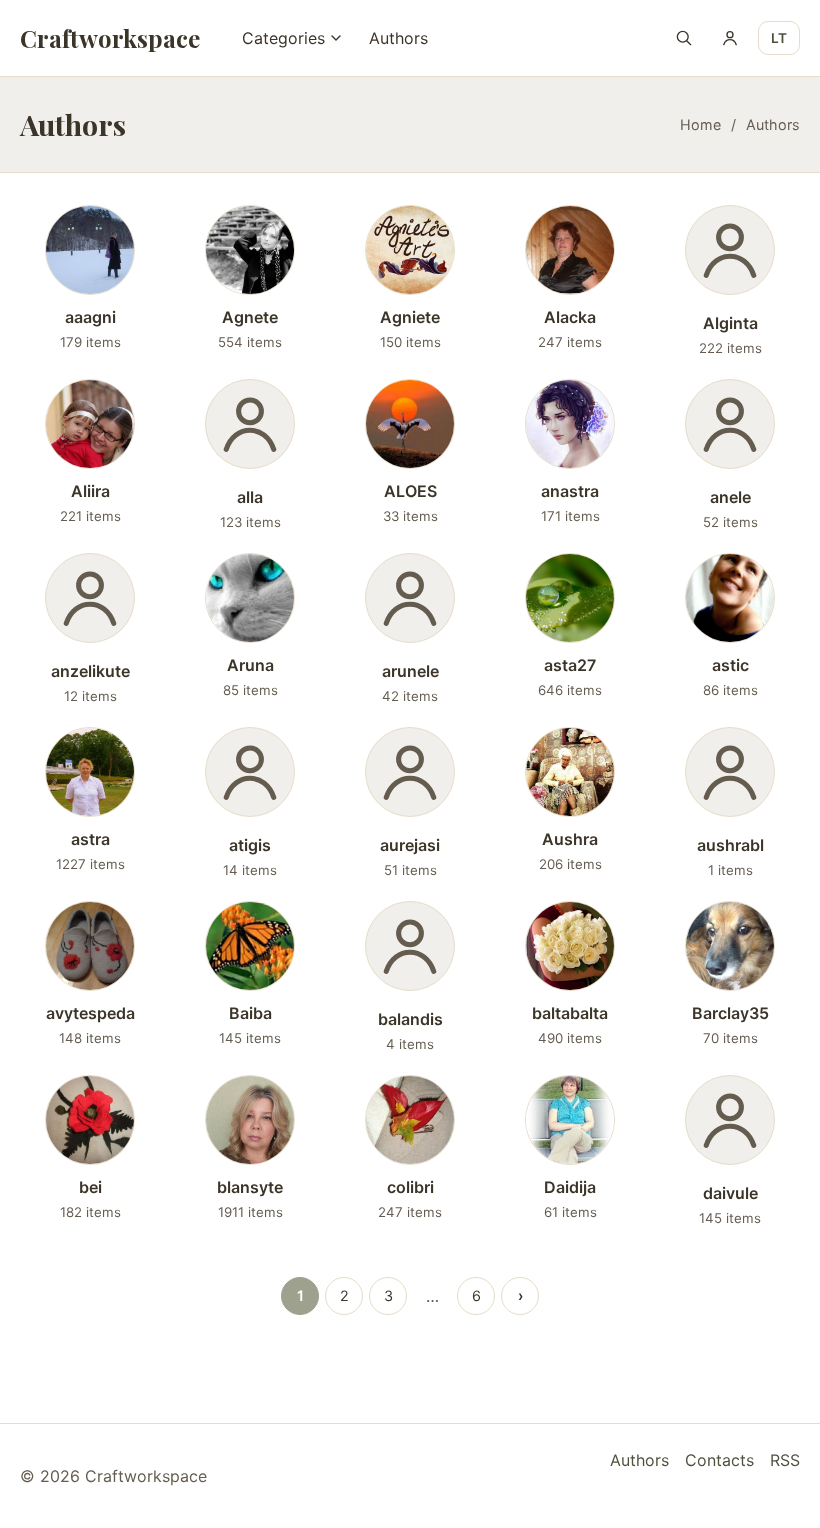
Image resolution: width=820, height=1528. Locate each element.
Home (700, 124)
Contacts (719, 1460)
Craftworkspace (110, 38)
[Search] (684, 38)
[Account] (730, 38)
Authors (398, 38)
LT (779, 38)
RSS (785, 1460)
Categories (283, 38)
